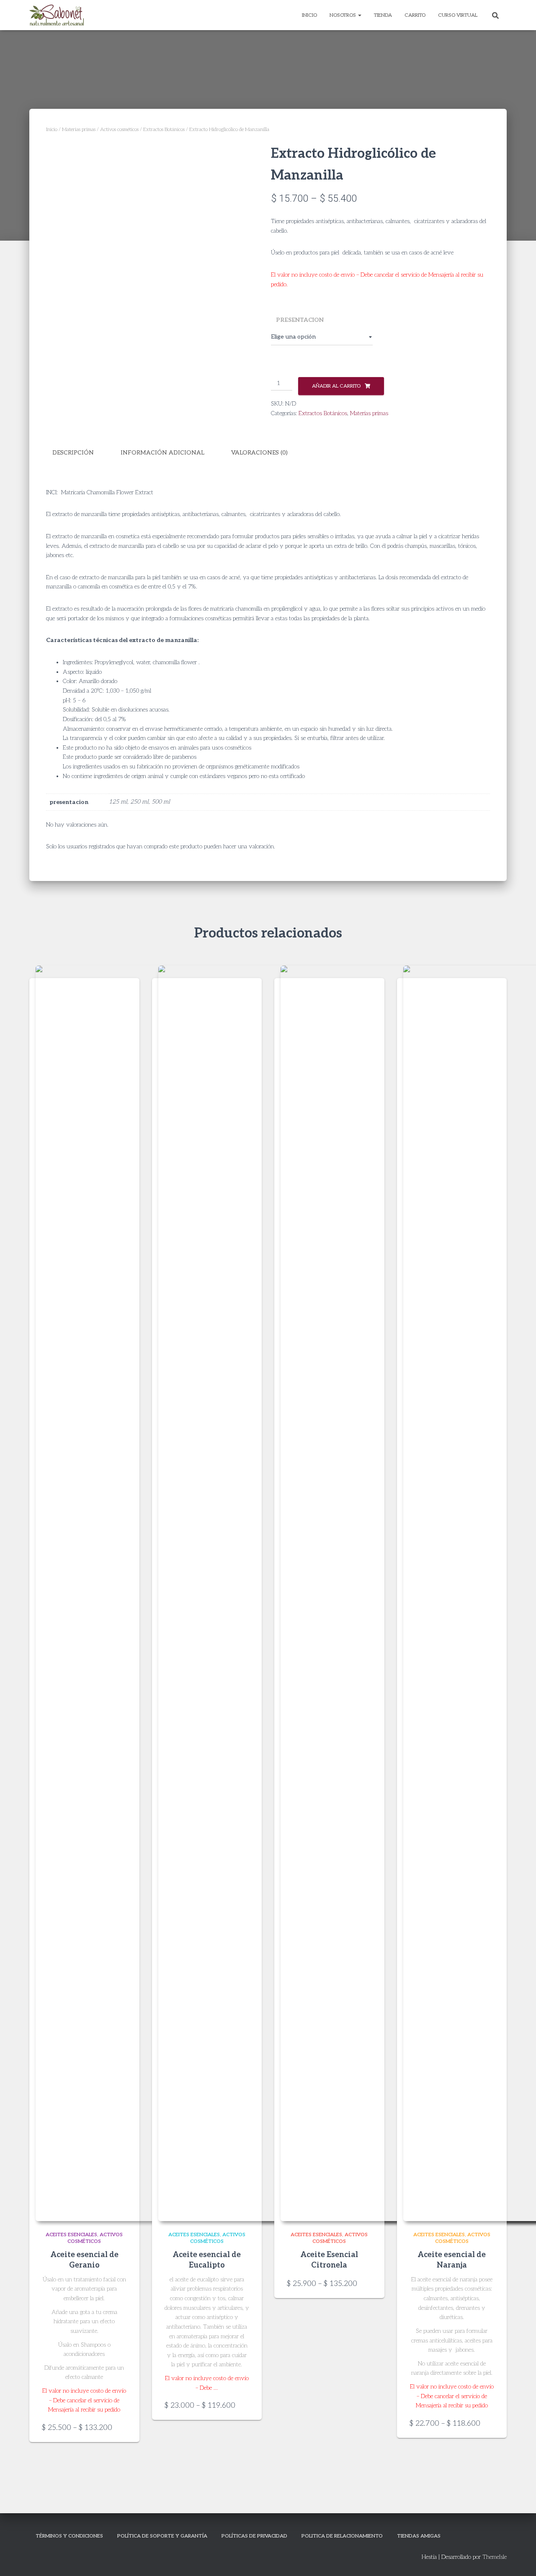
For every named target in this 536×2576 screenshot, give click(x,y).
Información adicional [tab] (162, 453)
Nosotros (343, 15)
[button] (359, 15)
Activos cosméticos (119, 130)
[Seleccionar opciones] (123, 2427)
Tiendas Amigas (419, 2536)
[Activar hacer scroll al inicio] (519, 2559)
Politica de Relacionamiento (342, 2536)
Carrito (415, 15)
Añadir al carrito (336, 386)
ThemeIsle (495, 2557)
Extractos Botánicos (164, 130)
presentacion (300, 320)
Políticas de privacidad (254, 2536)
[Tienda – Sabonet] (57, 15)
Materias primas (79, 130)
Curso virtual (458, 15)
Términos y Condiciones (69, 2536)
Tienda (383, 15)
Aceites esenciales (71, 2235)
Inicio (309, 15)
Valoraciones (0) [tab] (259, 453)
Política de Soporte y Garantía (162, 2536)
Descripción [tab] (73, 453)
